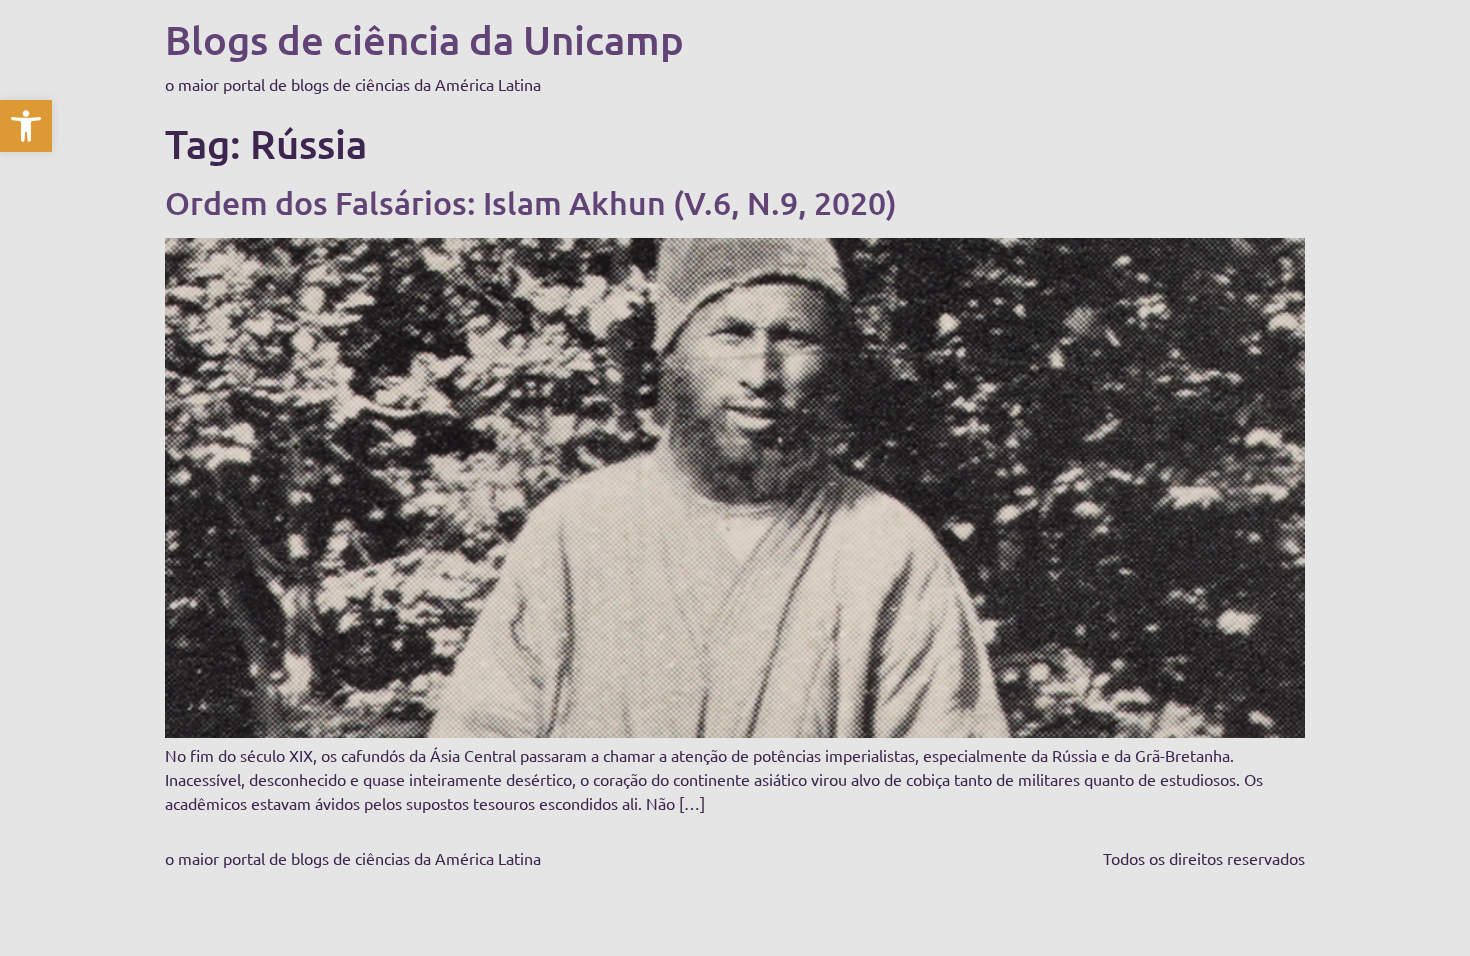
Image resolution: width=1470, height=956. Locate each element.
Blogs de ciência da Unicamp (424, 39)
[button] (26, 126)
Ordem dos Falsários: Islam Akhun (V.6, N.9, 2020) (531, 202)
